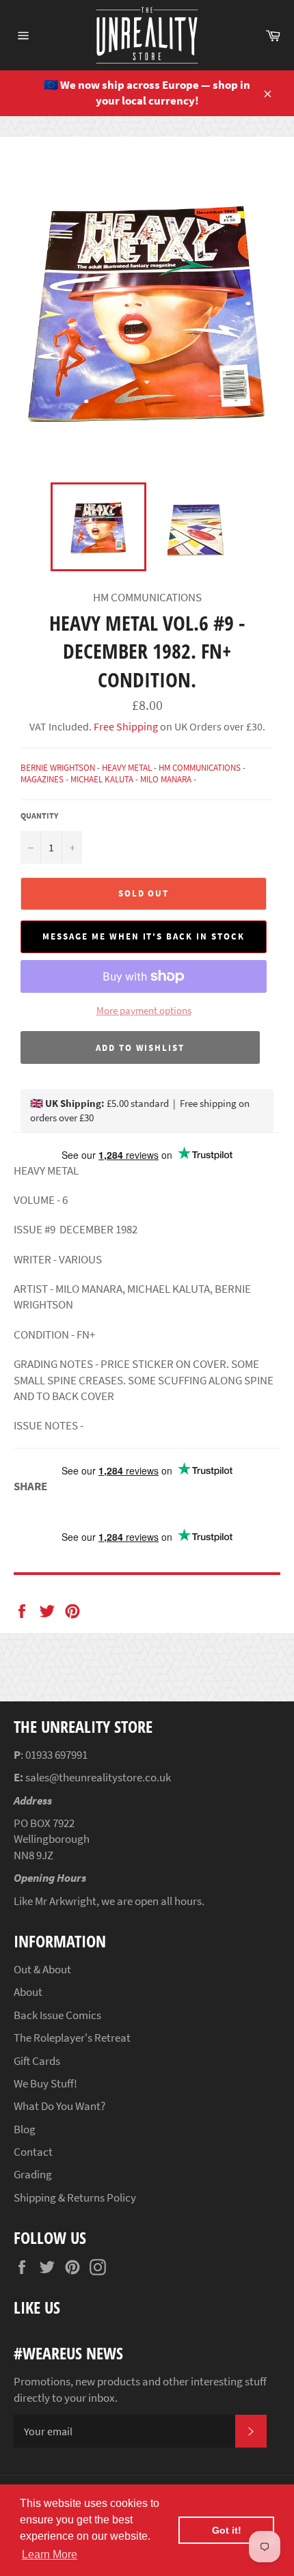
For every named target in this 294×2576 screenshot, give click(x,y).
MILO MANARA (166, 779)
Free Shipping (125, 726)
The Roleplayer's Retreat (72, 2038)
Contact (33, 2152)
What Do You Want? (59, 2106)
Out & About (42, 1969)
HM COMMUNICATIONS (200, 768)
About (28, 1992)
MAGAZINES (42, 779)
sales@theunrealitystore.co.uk (98, 1777)
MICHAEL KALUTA (102, 779)
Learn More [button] (50, 2554)
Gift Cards (37, 2061)
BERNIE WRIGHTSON (58, 768)
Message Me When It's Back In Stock (143, 936)
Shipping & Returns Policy (75, 2197)
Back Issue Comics (57, 2015)
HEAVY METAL (127, 768)
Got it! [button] (227, 2530)
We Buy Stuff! (45, 2083)
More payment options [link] (144, 1010)
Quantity (39, 816)
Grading (33, 2174)
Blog (25, 2129)
